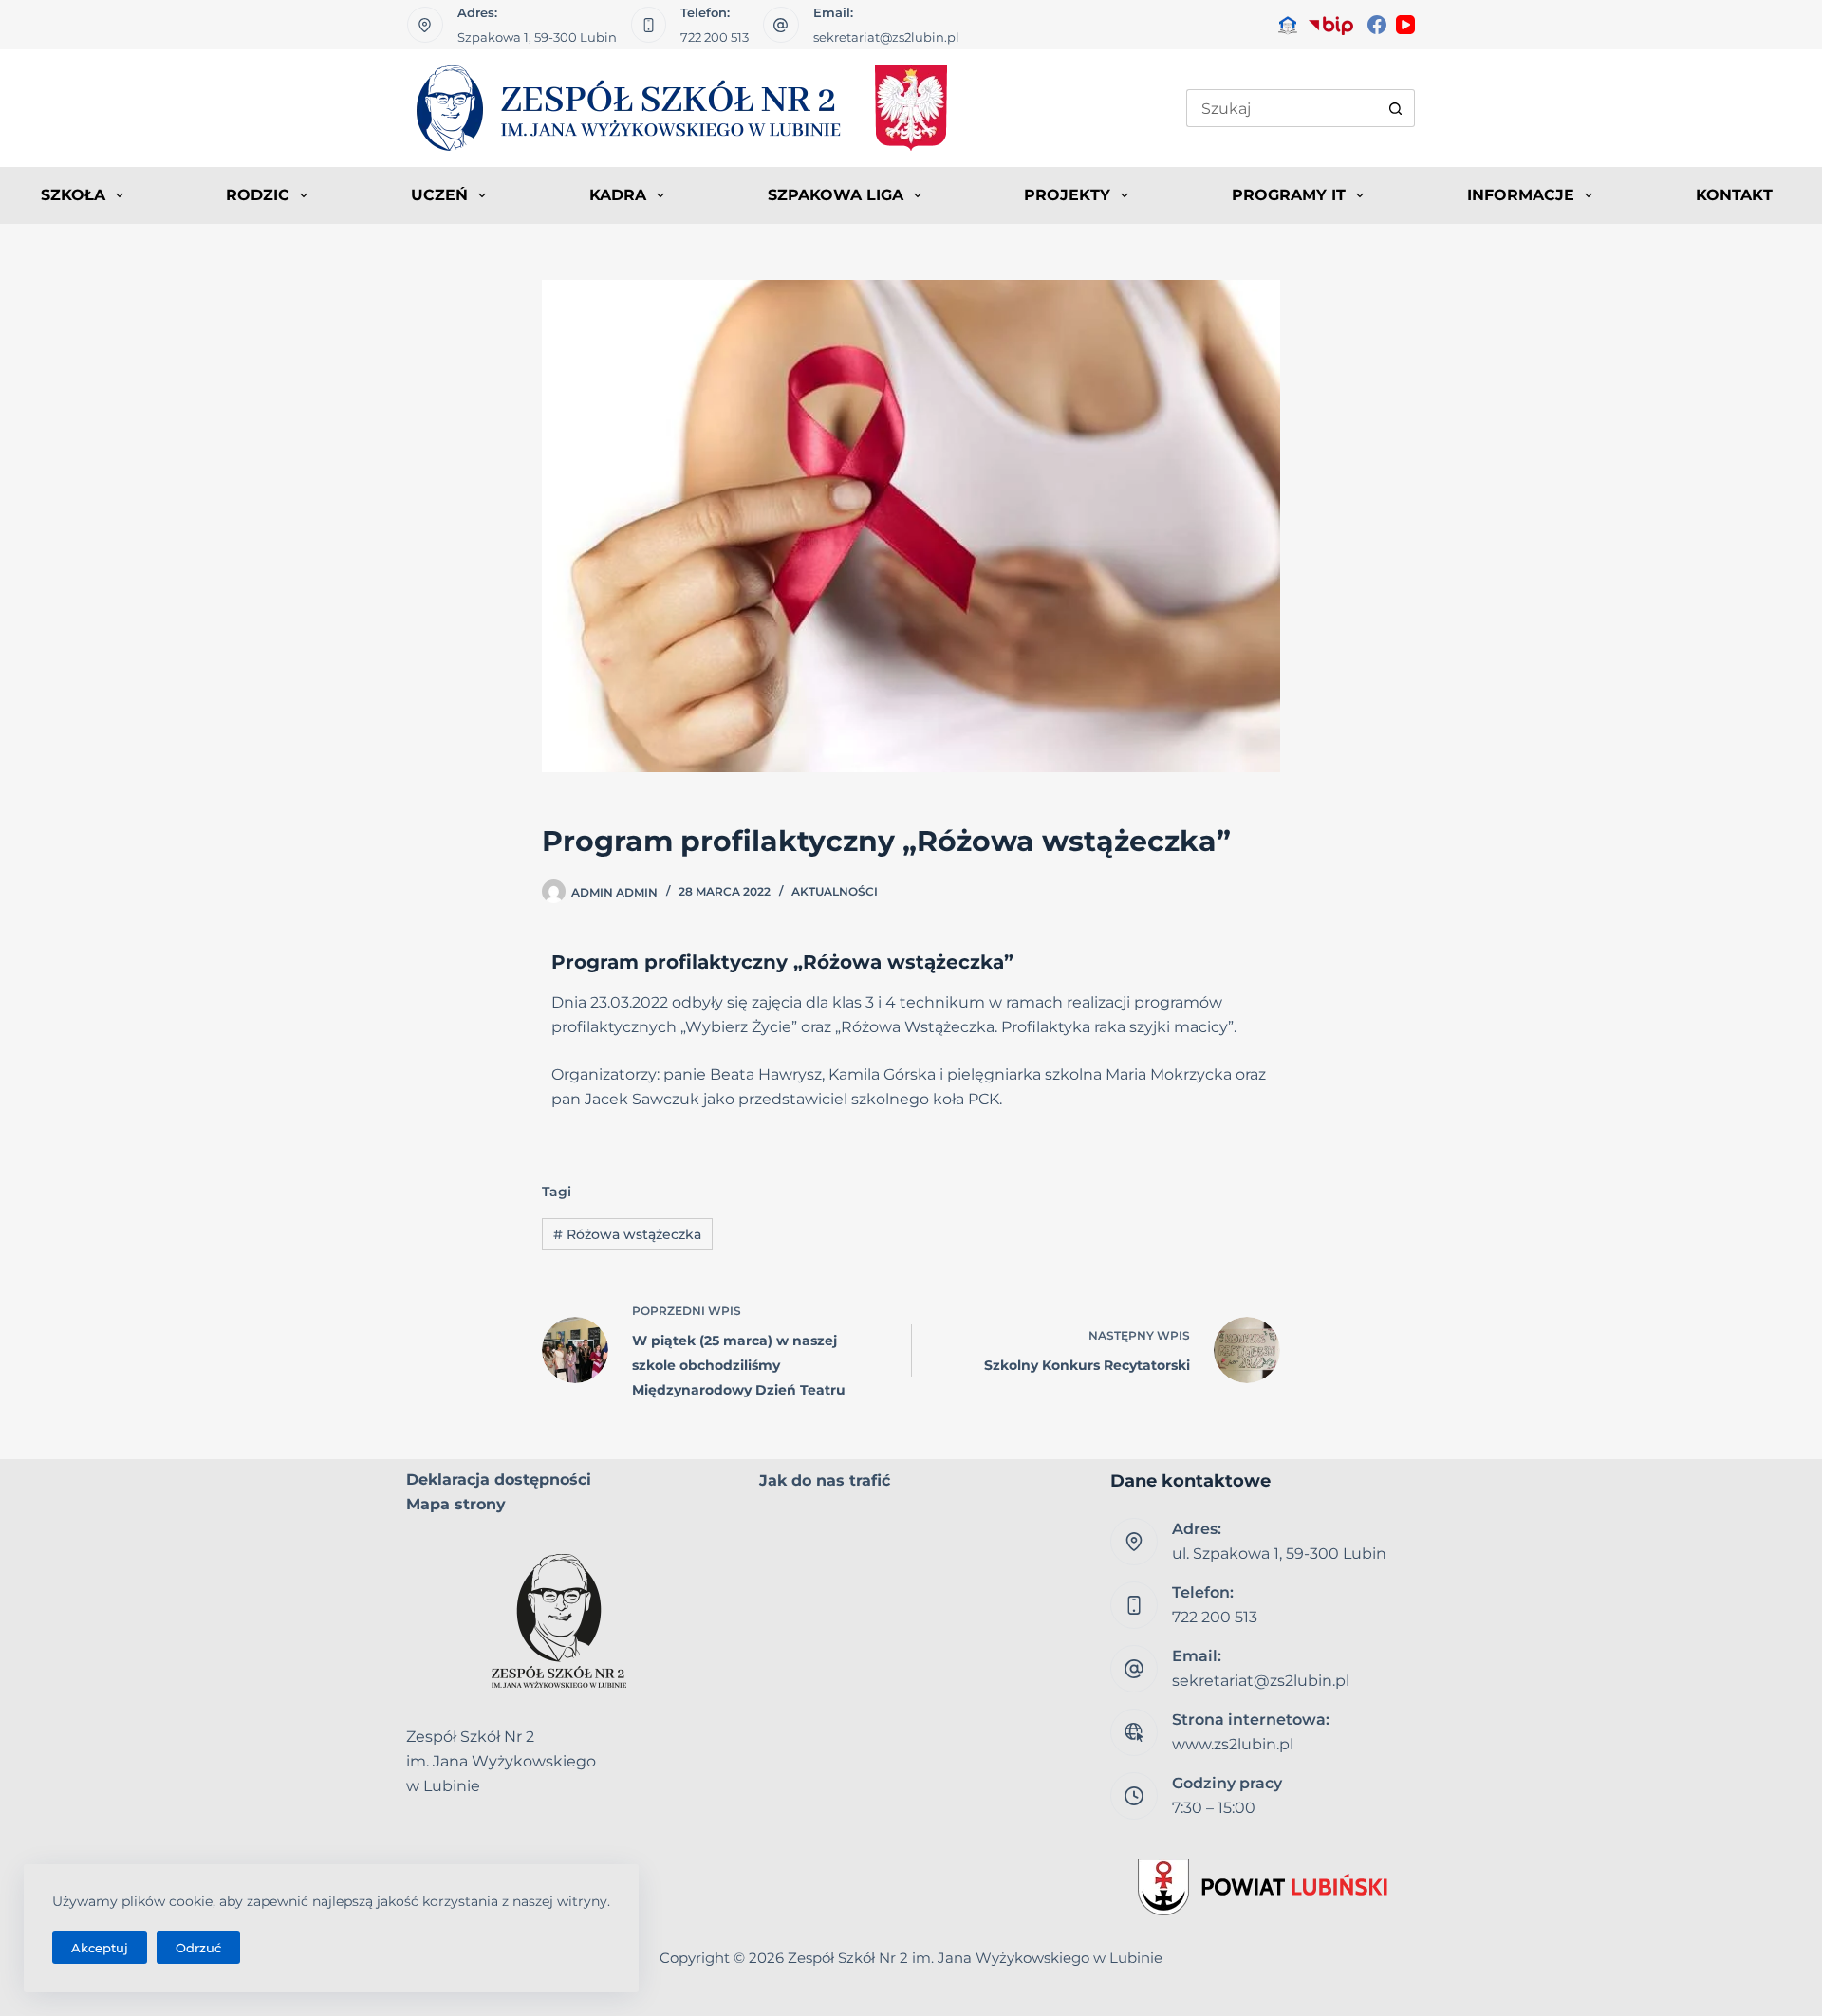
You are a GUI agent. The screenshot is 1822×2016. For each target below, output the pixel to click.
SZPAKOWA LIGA (836, 195)
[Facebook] (1377, 25)
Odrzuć (198, 1948)
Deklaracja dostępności (499, 1480)
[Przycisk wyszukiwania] (1396, 108)
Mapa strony (456, 1504)
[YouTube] (1405, 25)
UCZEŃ (439, 195)
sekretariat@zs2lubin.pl (886, 37)
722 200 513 (715, 37)
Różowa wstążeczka (627, 1234)
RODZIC (258, 195)
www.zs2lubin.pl (1233, 1744)
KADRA (618, 195)
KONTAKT (1734, 195)
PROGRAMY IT (1289, 195)
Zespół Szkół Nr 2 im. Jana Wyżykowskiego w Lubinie (975, 1958)
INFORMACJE (1521, 195)
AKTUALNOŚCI (835, 891)
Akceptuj (100, 1948)
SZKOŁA (73, 195)
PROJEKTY (1067, 195)
